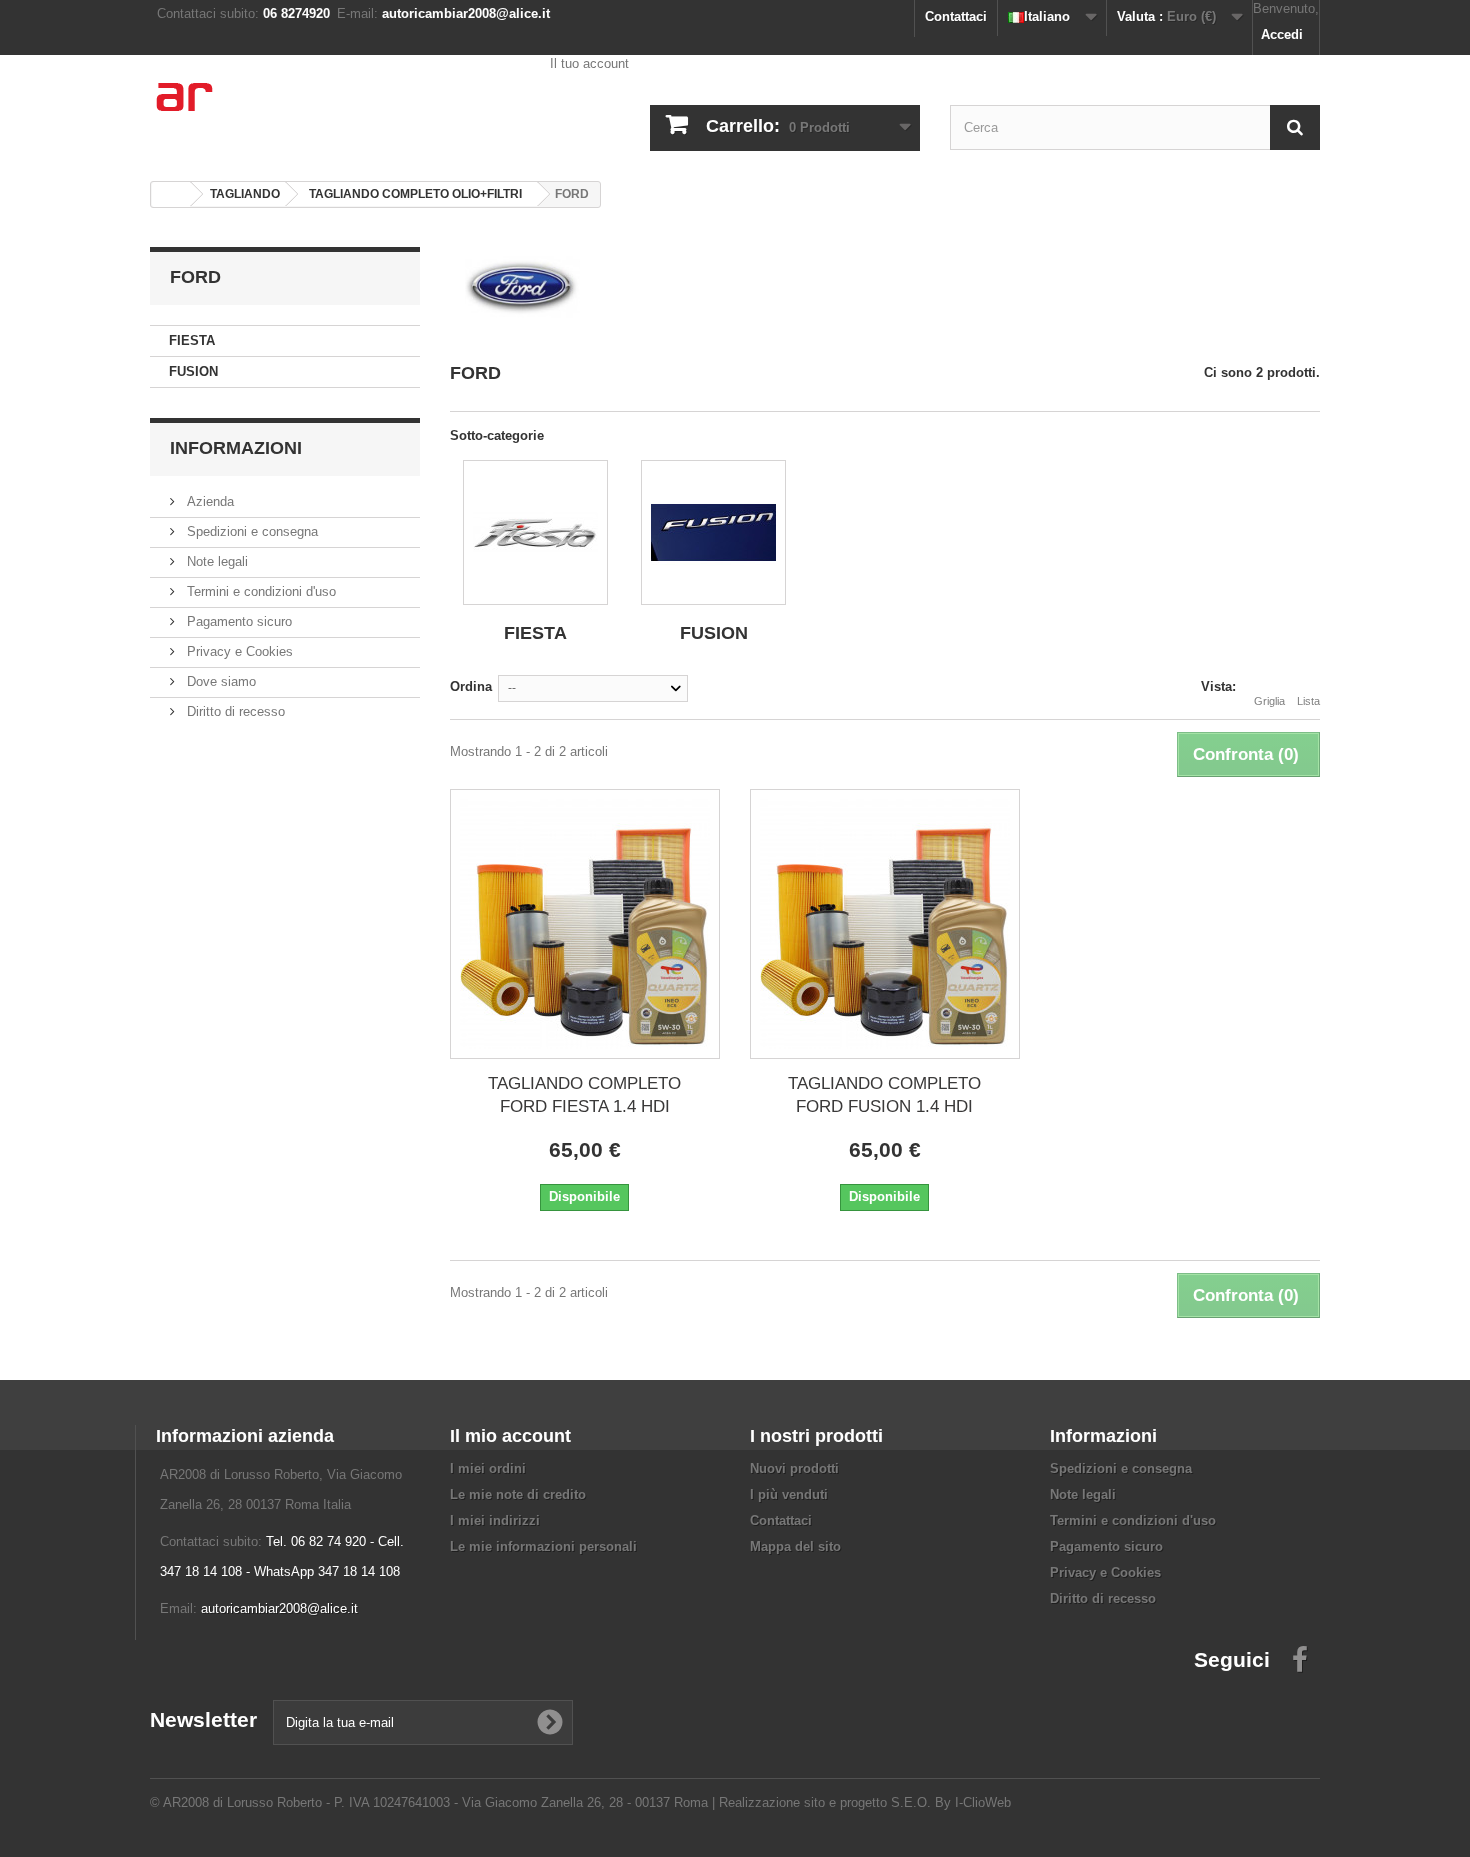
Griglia (1269, 701)
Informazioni (236, 448)
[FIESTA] (535, 532)
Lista (1308, 701)
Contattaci (956, 16)
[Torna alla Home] (171, 194)
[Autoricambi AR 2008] (335, 110)
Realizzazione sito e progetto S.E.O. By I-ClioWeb (865, 1802)
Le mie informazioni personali (543, 1546)
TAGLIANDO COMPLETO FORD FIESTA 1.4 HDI (584, 1095)
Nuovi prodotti (794, 1468)
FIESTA (192, 340)
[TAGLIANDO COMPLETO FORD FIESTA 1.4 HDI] (585, 924)
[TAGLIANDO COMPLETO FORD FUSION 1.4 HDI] (885, 924)
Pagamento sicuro (237, 621)
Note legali (215, 561)
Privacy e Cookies (238, 651)
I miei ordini (488, 1468)
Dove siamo (219, 681)
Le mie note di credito (518, 1494)
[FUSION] (713, 532)
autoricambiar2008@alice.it (279, 1608)
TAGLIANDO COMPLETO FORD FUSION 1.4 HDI (884, 1095)
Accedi (1282, 34)
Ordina (471, 686)
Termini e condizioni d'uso (259, 591)
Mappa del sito (795, 1546)
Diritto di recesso (234, 711)
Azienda (208, 501)
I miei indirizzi (495, 1520)
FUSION (193, 371)
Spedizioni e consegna (250, 531)
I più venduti (789, 1494)
